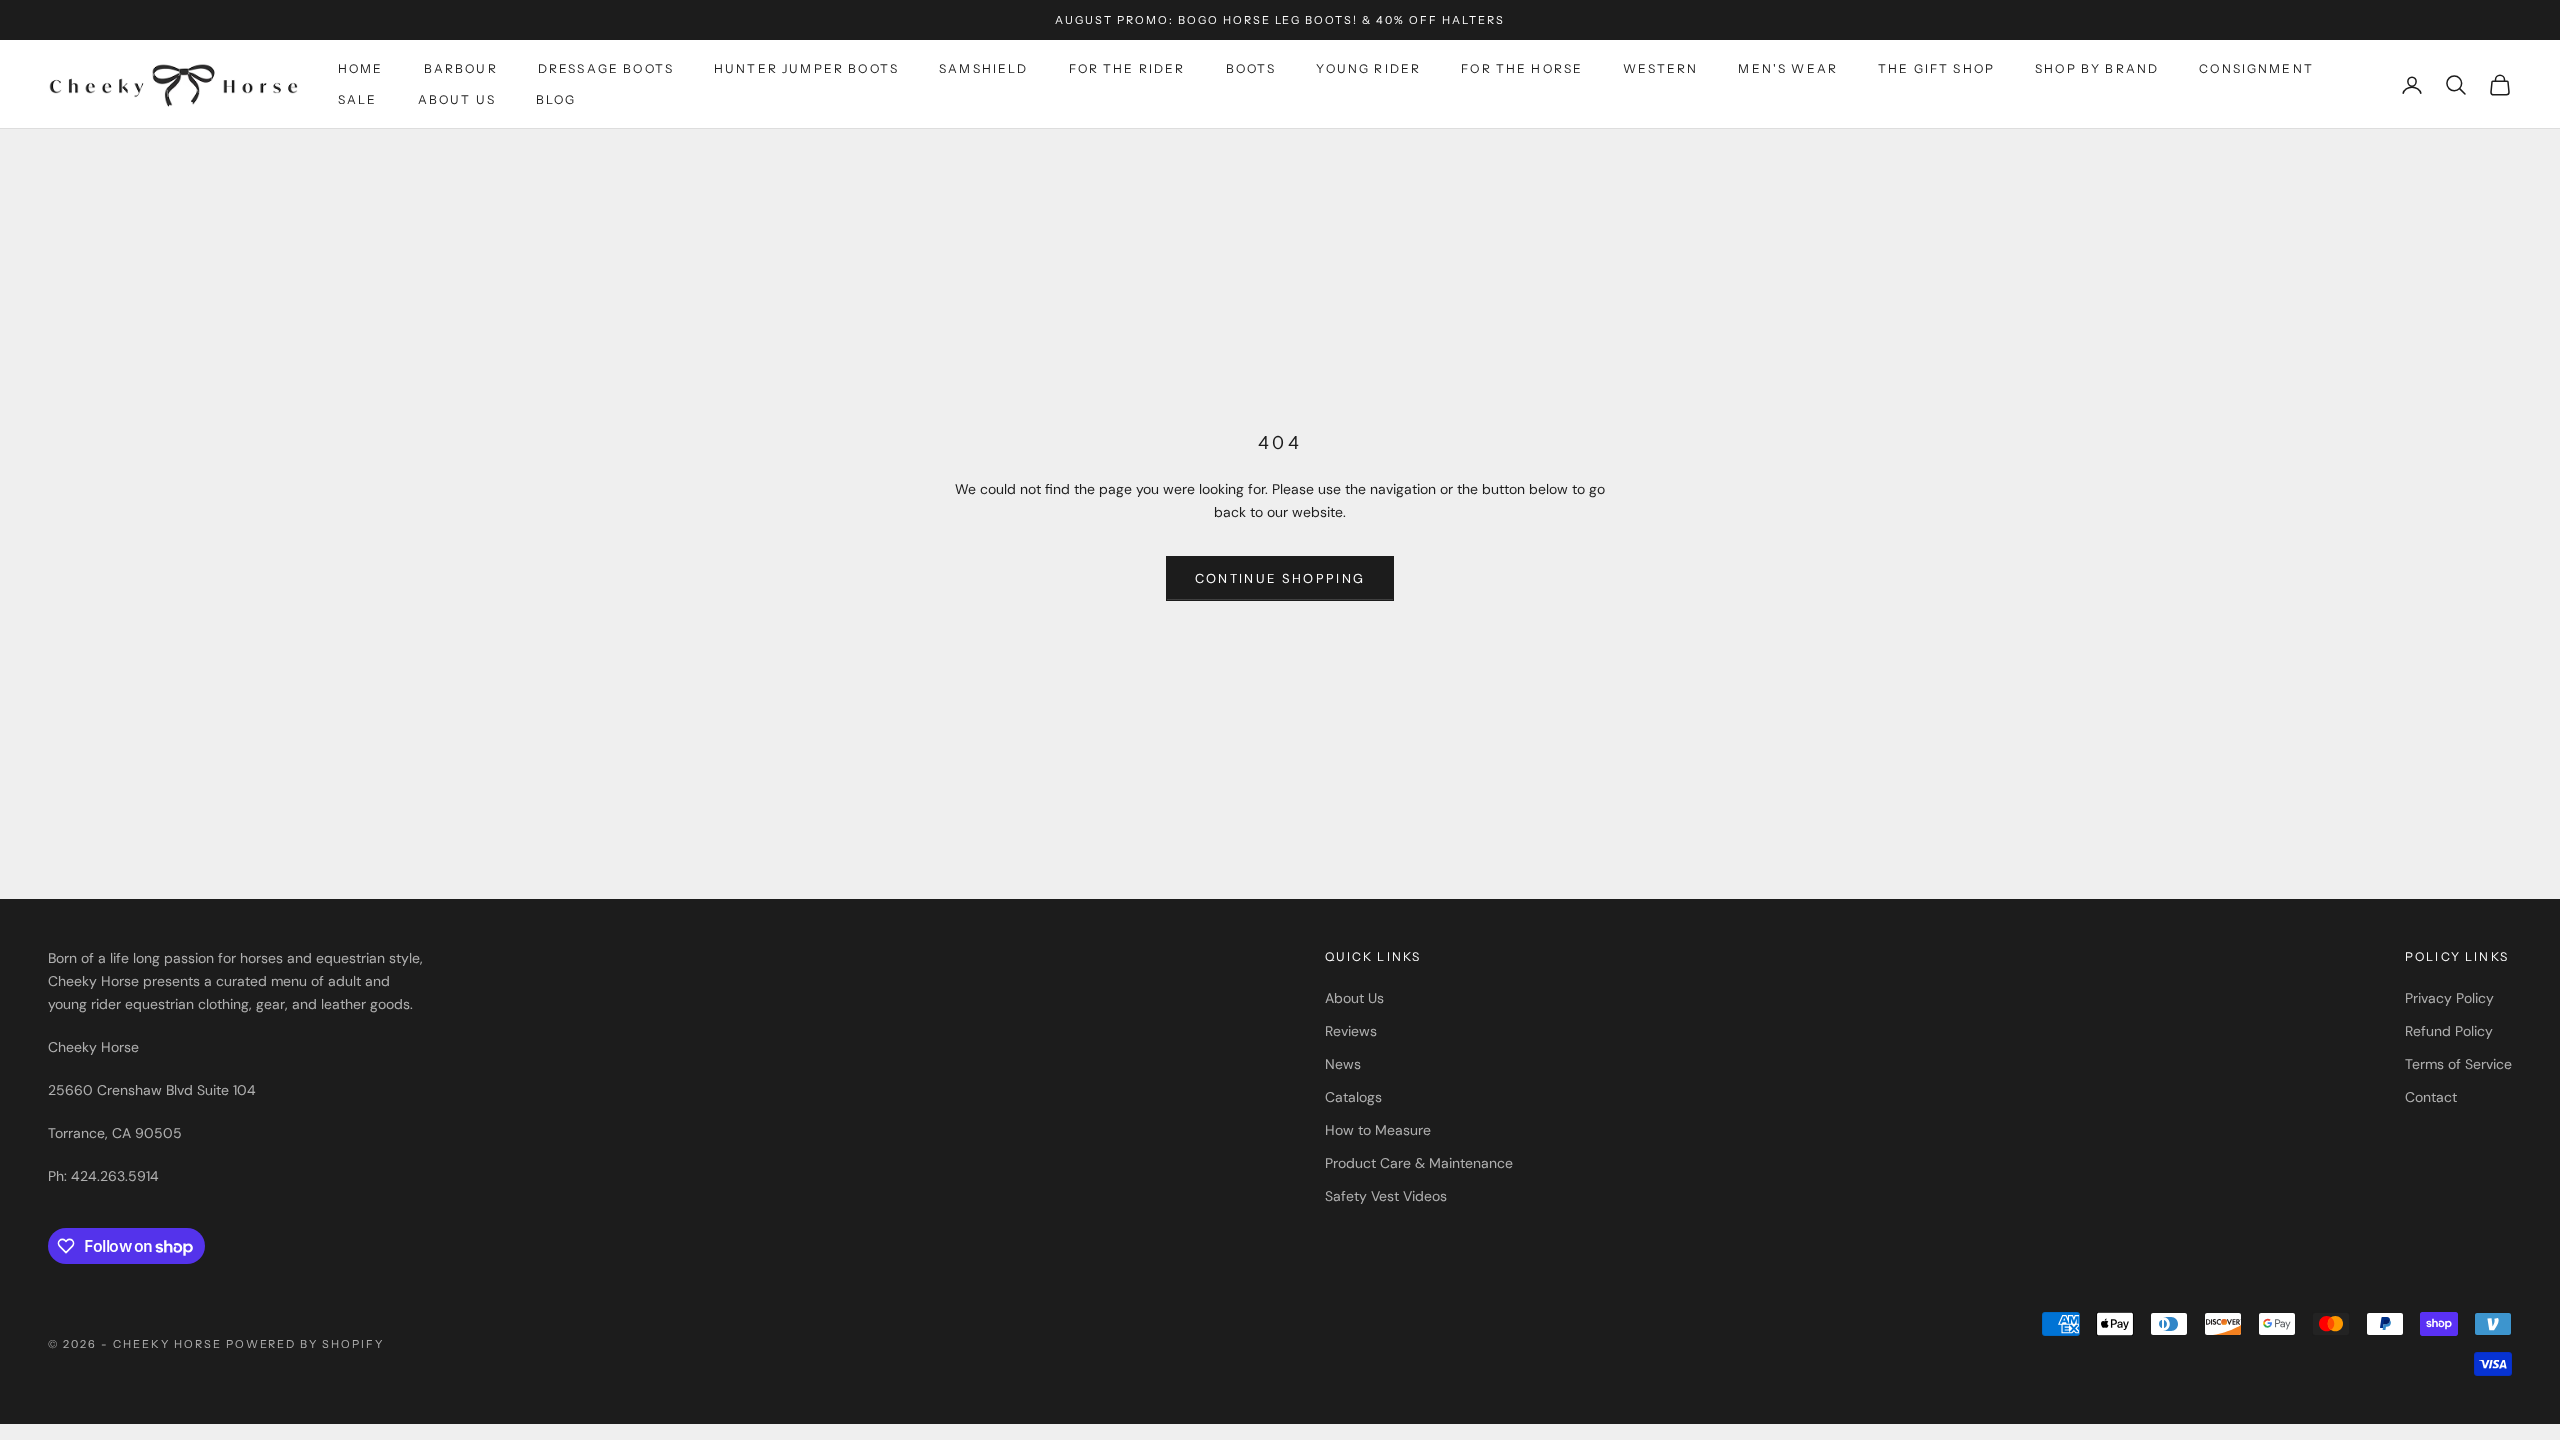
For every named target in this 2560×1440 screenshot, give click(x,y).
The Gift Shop (1936, 68)
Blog (556, 99)
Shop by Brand (2097, 68)
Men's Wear (1788, 68)
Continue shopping (1280, 578)
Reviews (1351, 1031)
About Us (457, 99)
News (1343, 1064)
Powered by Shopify (305, 1344)
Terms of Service (2458, 1064)
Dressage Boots (606, 68)
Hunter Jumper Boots (806, 68)
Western (1660, 68)
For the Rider (1127, 68)
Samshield (983, 68)
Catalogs (1353, 1097)
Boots (1251, 68)
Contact (2431, 1097)
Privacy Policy (2449, 998)
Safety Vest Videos (1386, 1196)
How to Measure (1378, 1130)
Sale (358, 99)
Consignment (2256, 68)
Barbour (461, 68)
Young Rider (1368, 68)
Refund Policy (2449, 1031)
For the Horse (1522, 68)
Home (361, 68)
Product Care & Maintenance (1419, 1163)
